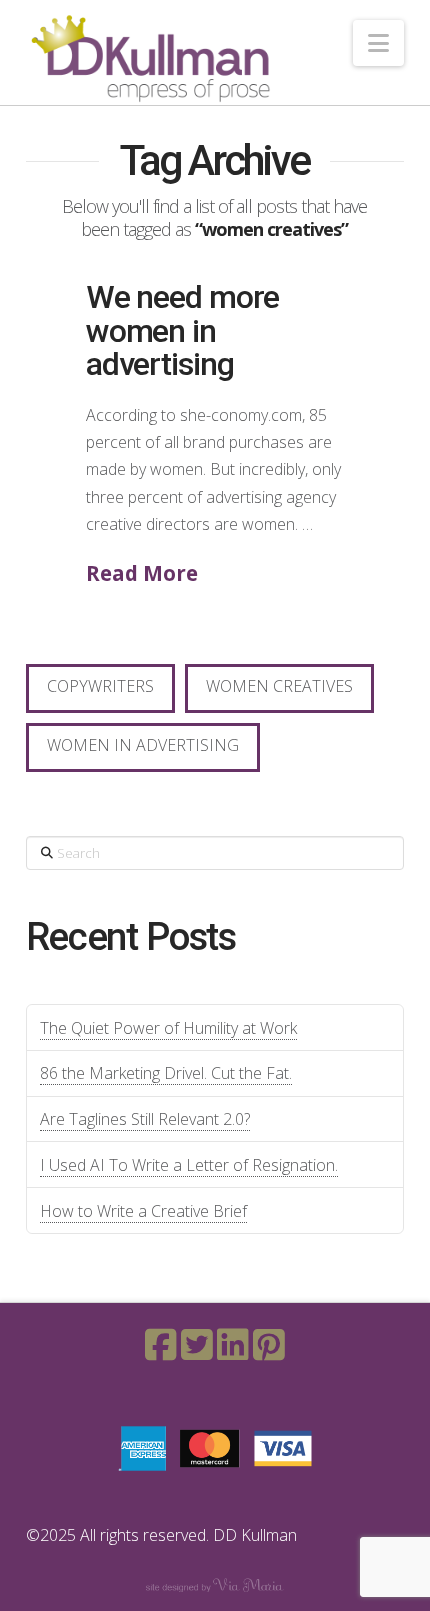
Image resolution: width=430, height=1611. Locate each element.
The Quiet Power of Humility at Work (168, 1028)
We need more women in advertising (183, 330)
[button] (378, 43)
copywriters (100, 686)
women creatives (279, 686)
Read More (142, 573)
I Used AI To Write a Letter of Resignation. (189, 1165)
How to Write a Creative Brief (143, 1211)
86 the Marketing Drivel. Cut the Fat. (166, 1073)
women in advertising (143, 745)
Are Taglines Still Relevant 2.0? (145, 1119)
